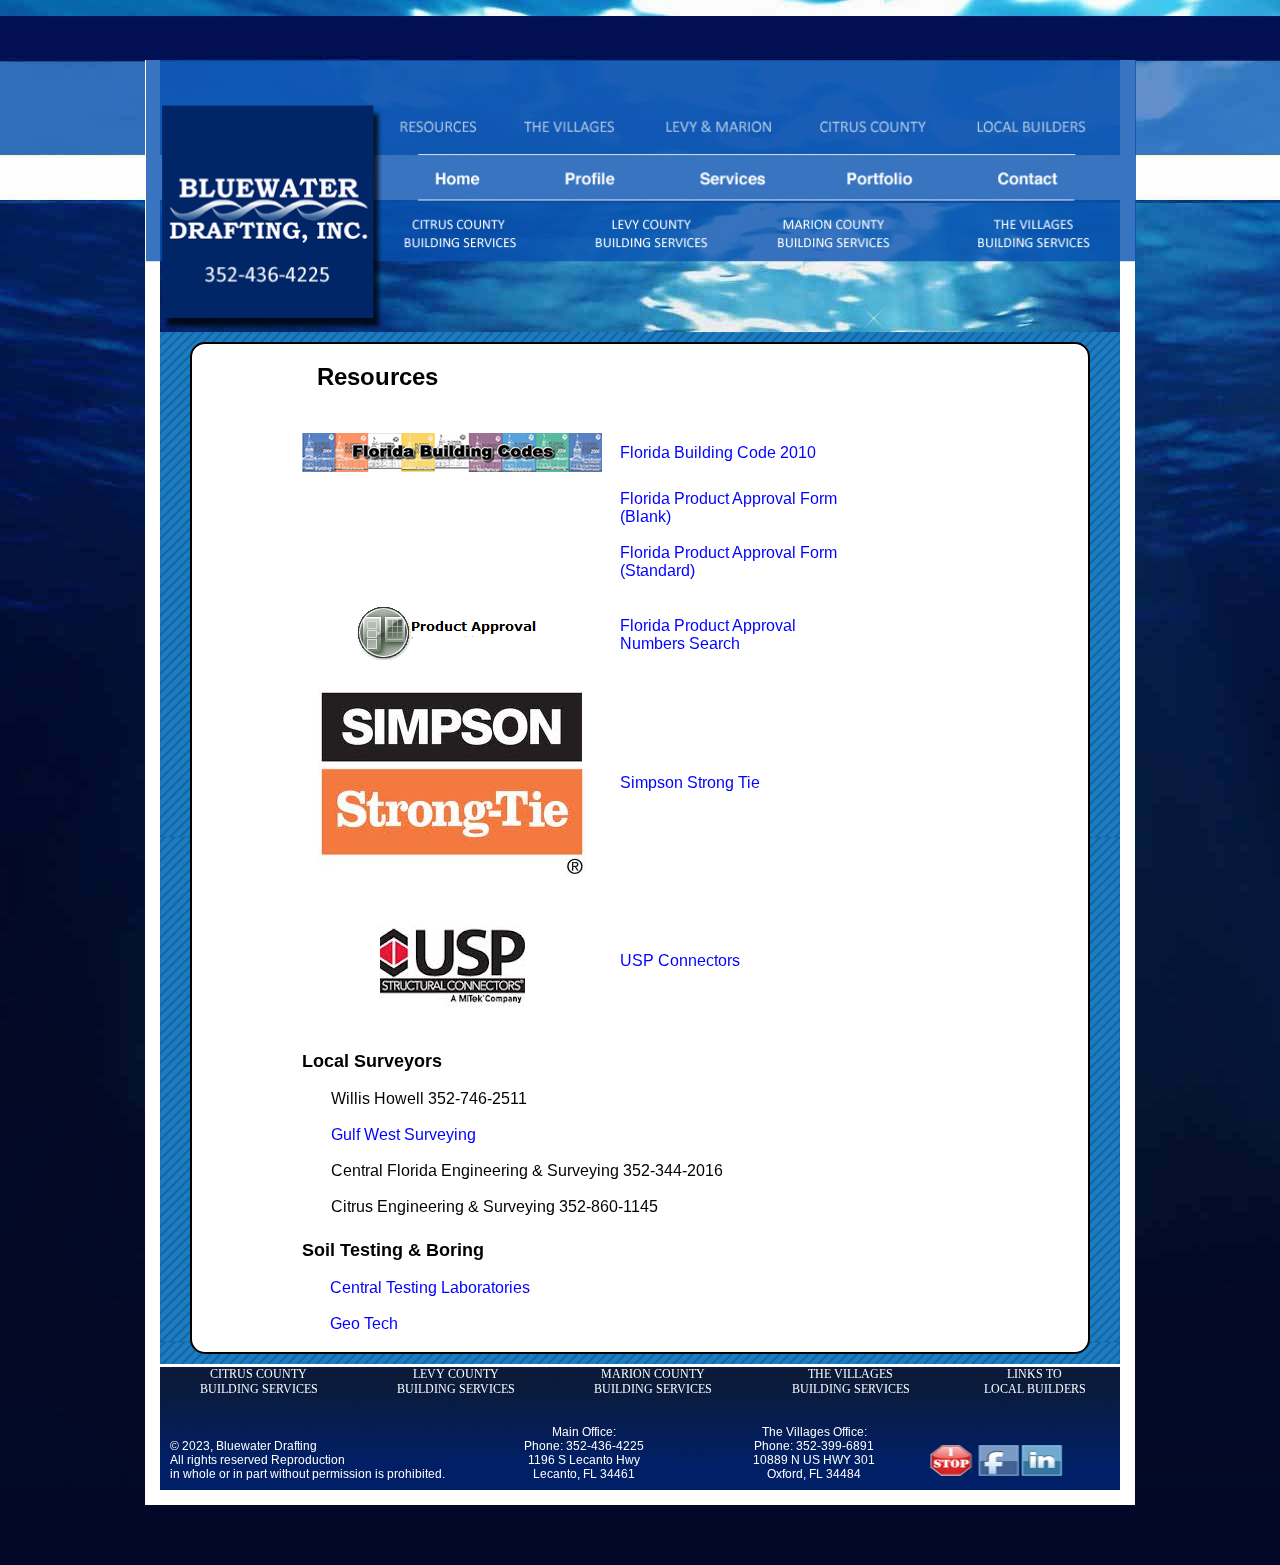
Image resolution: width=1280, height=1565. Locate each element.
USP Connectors (680, 960)
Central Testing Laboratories (430, 1287)
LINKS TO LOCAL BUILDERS (1035, 1381)
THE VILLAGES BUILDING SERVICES (851, 1381)
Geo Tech (364, 1323)
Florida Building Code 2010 (718, 452)
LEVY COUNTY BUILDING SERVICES (456, 1381)
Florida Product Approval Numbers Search (708, 634)
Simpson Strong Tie (690, 782)
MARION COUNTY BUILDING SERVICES (653, 1381)
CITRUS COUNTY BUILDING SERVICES (259, 1381)
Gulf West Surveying (403, 1134)
